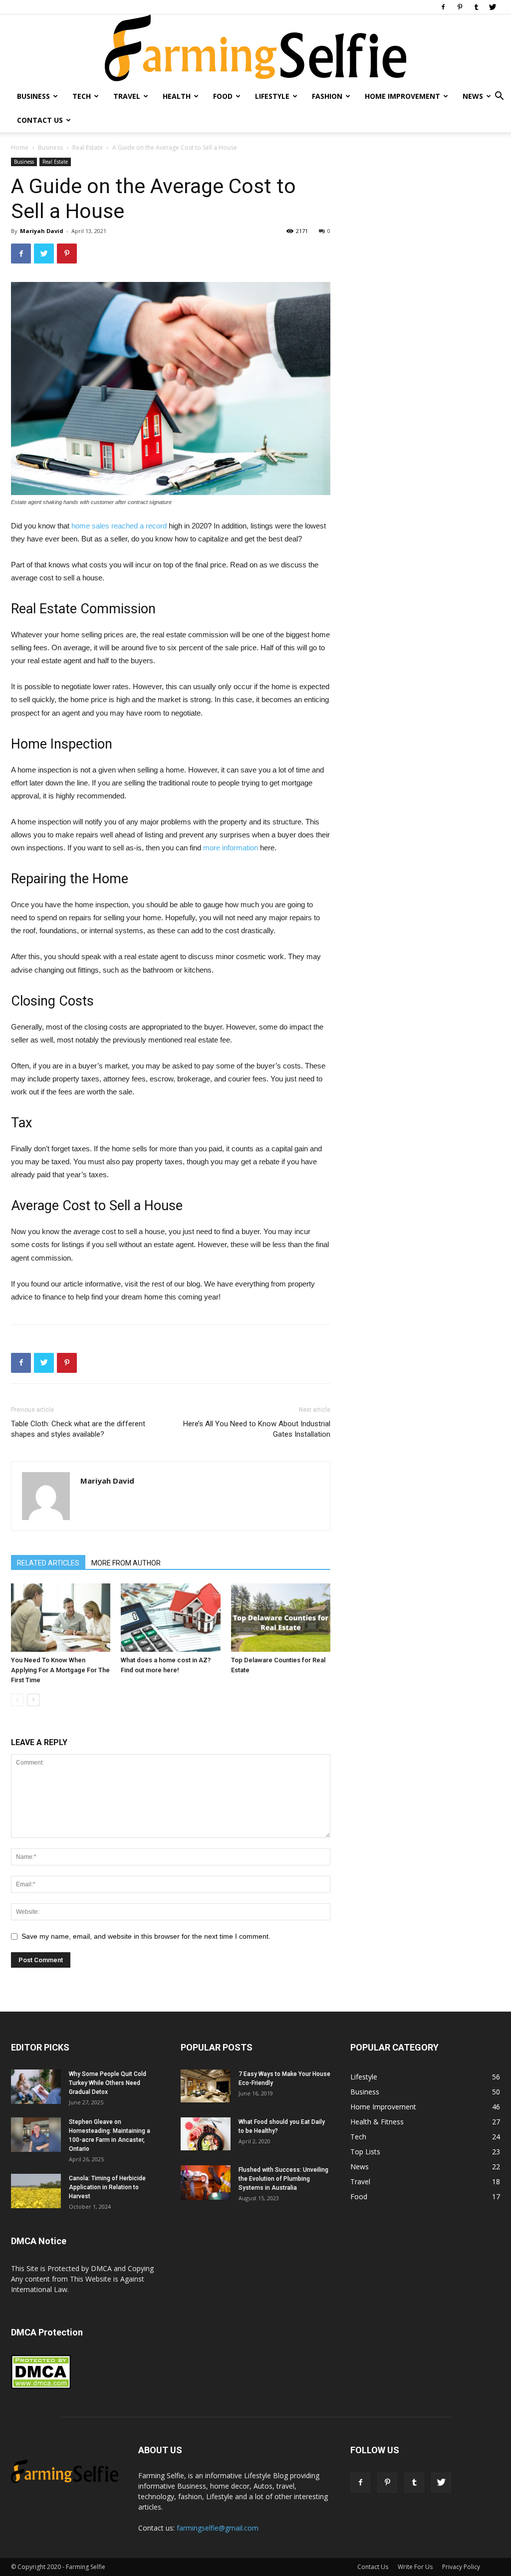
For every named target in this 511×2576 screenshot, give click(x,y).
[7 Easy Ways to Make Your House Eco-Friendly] (206, 2086)
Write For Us (415, 2567)
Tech (82, 96)
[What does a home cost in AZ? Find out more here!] (170, 1618)
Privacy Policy (461, 2567)
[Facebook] (443, 7)
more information (231, 848)
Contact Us (40, 120)
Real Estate (88, 147)
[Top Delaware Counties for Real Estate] (281, 1618)
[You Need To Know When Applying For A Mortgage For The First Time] (61, 1618)
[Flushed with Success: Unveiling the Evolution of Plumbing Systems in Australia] (206, 2183)
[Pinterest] (460, 7)
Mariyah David (42, 231)
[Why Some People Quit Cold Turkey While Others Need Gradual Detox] (36, 2087)
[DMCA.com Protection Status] (41, 2387)
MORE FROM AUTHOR (126, 1563)
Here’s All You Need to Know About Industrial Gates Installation (257, 1429)
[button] (499, 97)
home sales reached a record (119, 526)
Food (223, 96)
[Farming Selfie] (255, 49)
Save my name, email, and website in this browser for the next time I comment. (146, 1936)
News (473, 96)
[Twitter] (493, 7)
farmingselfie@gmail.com (218, 2528)
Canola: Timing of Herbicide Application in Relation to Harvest (107, 2187)
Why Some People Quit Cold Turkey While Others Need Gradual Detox (108, 2083)
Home (20, 147)
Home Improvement (402, 96)
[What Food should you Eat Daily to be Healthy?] (206, 2134)
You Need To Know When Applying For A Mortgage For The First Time (60, 1670)
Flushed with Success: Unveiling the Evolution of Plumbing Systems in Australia (283, 2179)
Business (33, 96)
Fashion (327, 96)
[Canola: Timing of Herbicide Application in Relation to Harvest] (36, 2191)
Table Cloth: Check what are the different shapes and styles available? (78, 1429)
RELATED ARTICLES (48, 1563)
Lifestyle (272, 96)
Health (177, 96)
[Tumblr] (476, 7)
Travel (127, 96)
